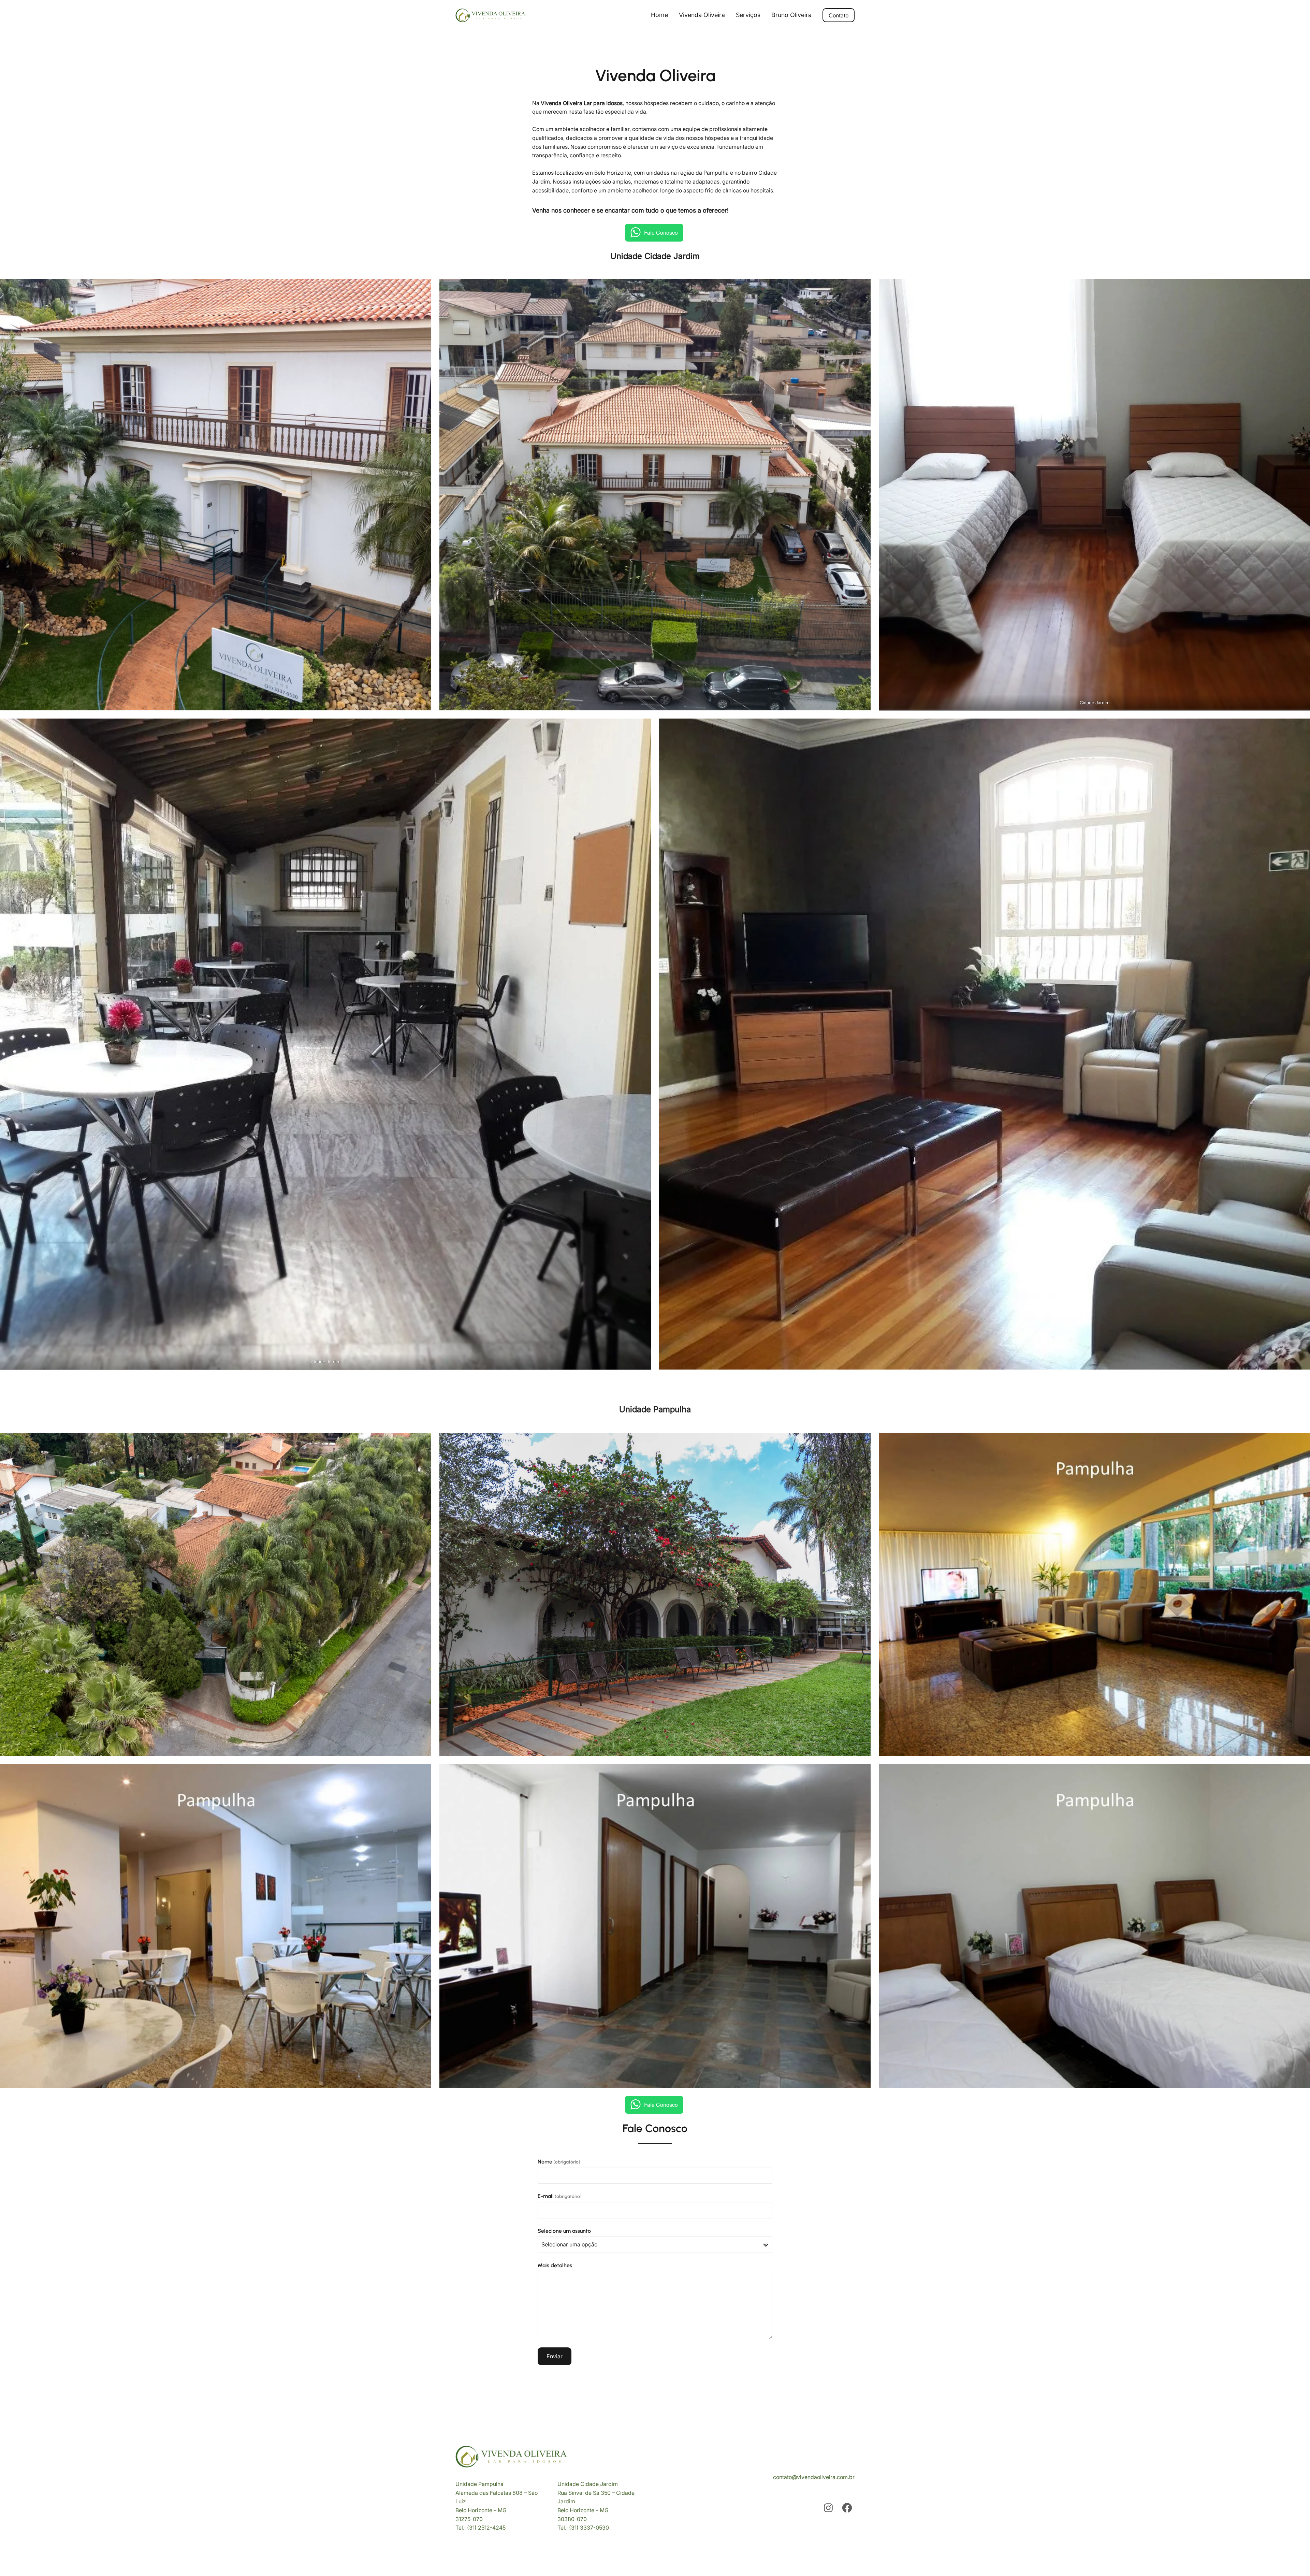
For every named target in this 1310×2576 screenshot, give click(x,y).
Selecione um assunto (564, 2231)
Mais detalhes (555, 2265)
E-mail (560, 2196)
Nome (559, 2162)
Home (659, 15)
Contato (839, 15)
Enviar (555, 2356)
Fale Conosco (661, 233)
